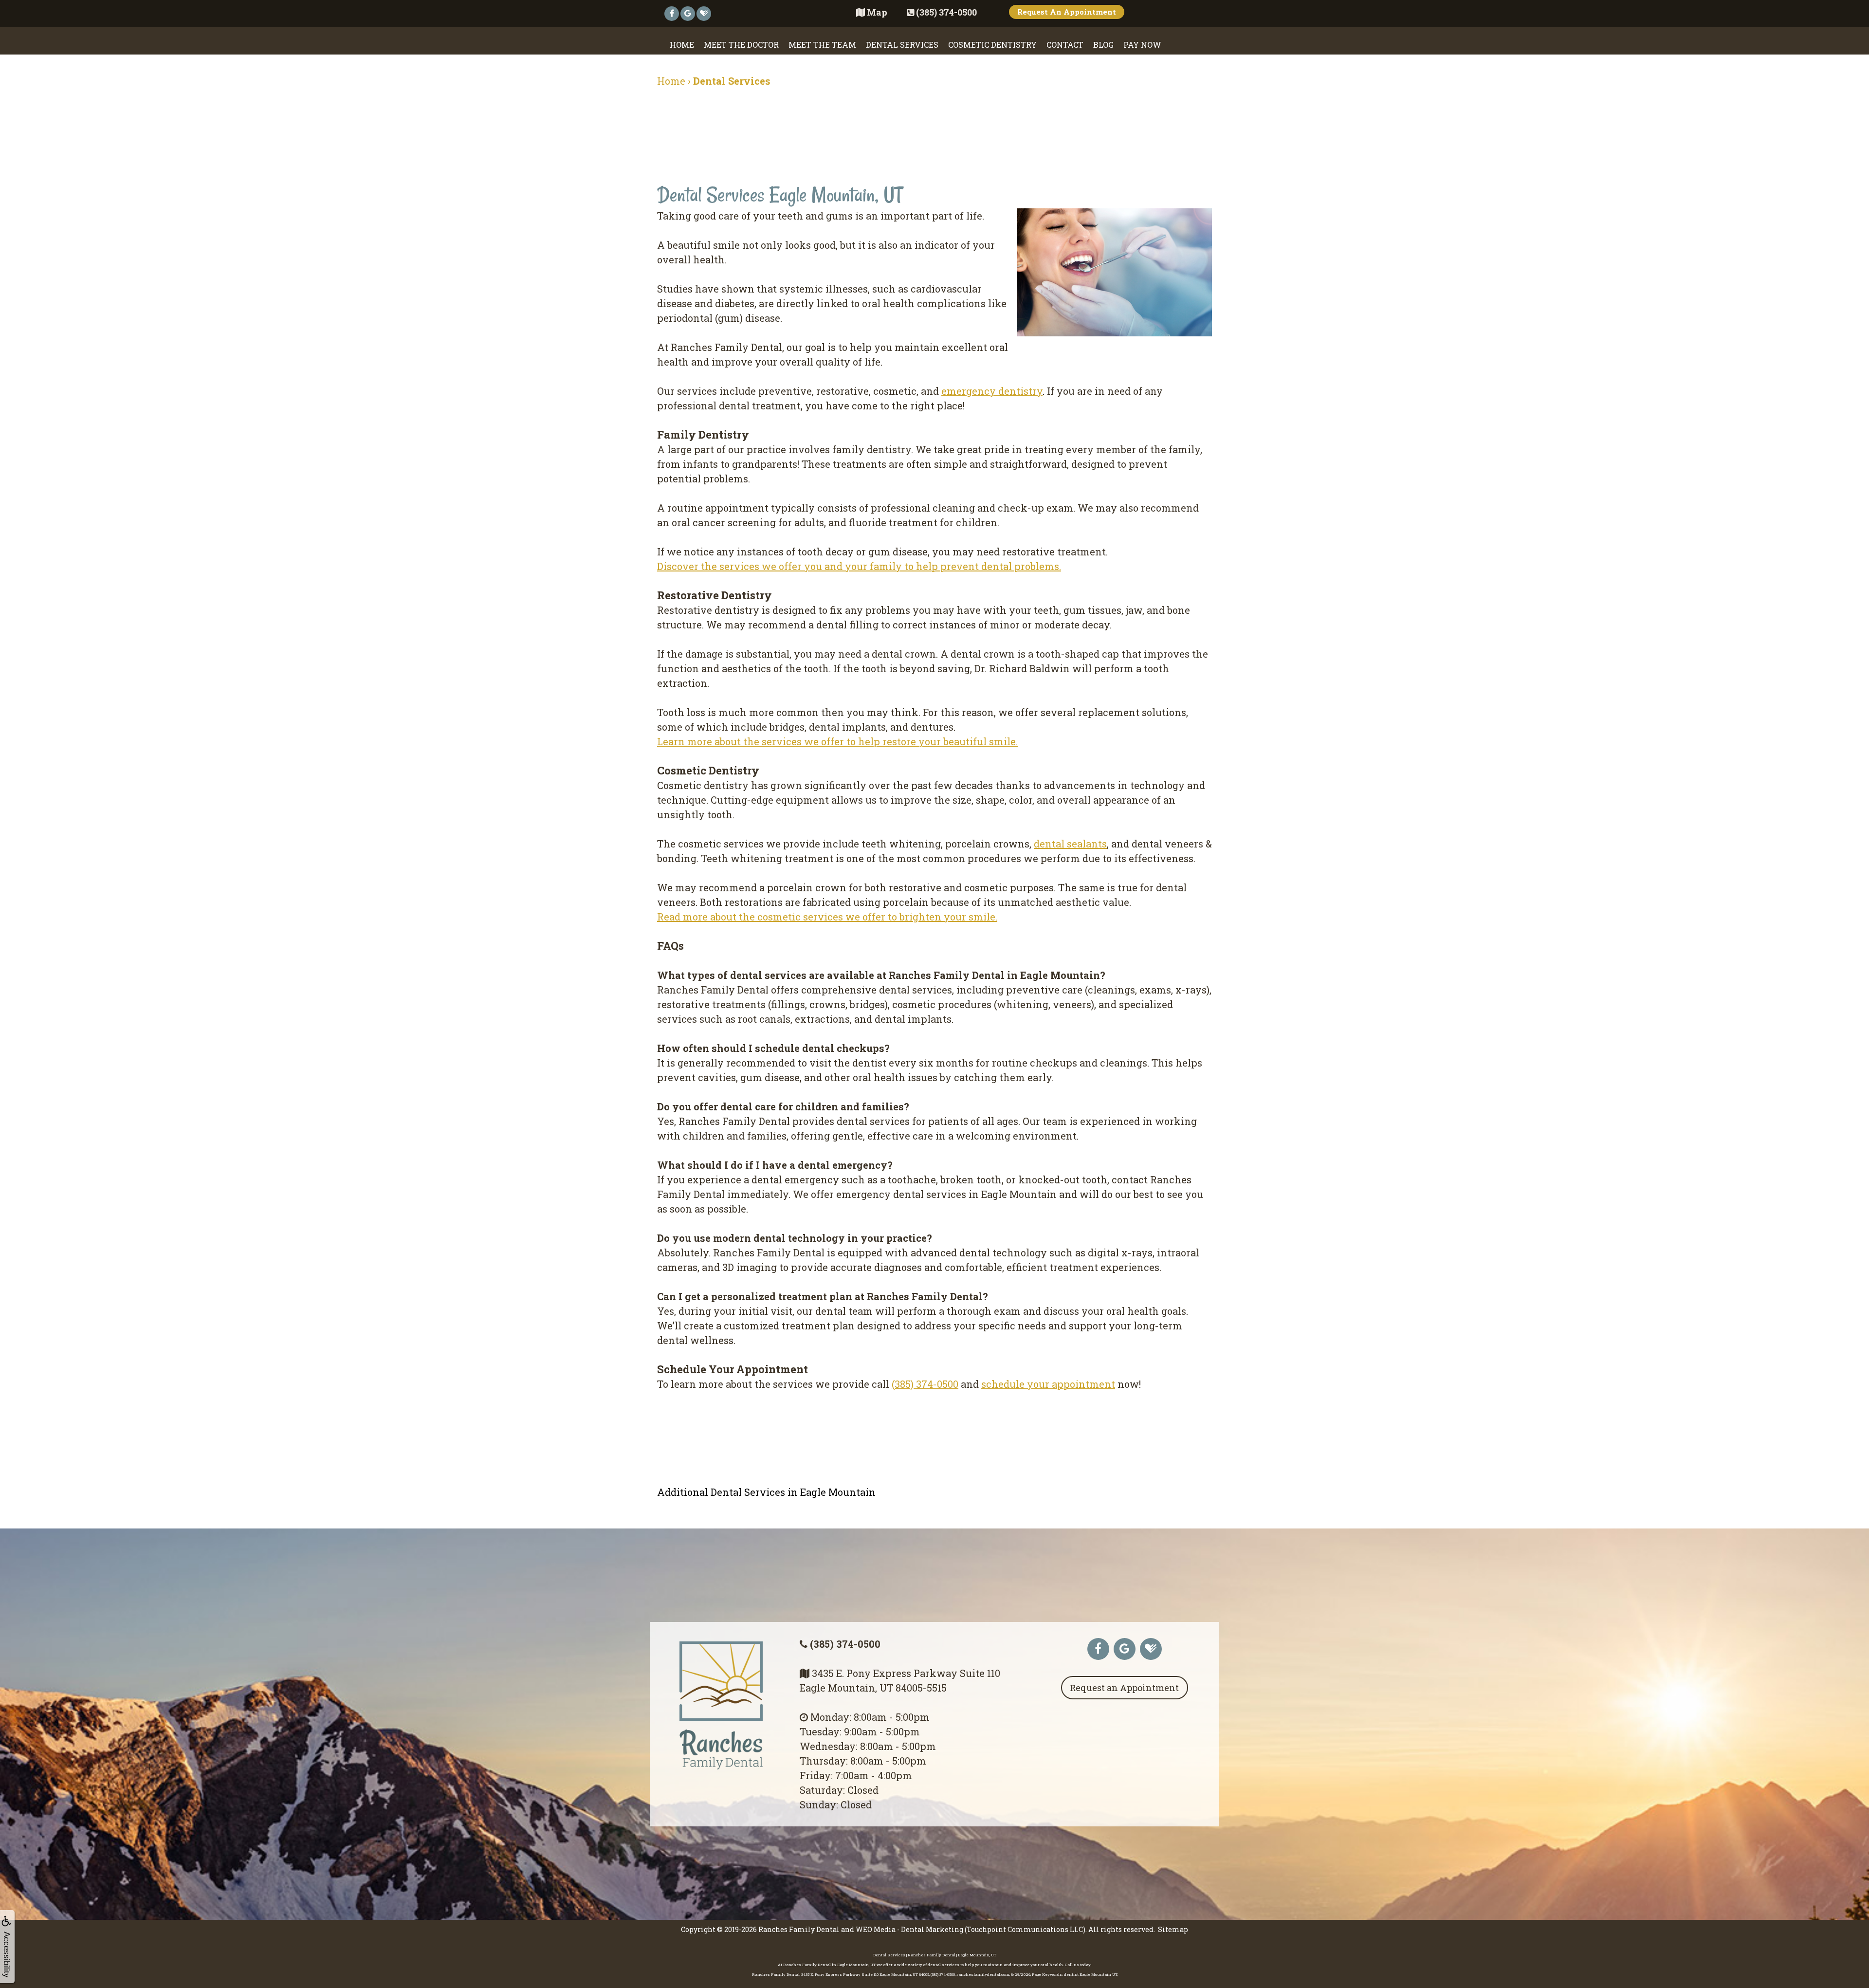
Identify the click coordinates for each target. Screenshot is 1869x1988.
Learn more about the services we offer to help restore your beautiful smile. (837, 741)
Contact (1065, 45)
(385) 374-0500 (925, 1384)
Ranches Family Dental (799, 1929)
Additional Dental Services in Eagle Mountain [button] (766, 1492)
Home (682, 45)
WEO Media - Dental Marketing (909, 1929)
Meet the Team (822, 45)
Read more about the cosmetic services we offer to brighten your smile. (827, 917)
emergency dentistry (992, 391)
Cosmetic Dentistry (992, 45)
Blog (1103, 45)
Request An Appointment (1067, 12)
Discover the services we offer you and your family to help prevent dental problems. (859, 566)
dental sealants (1070, 844)
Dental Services (902, 45)
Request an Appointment (1124, 1688)
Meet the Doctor (741, 45)
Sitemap (1173, 1929)
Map (877, 12)
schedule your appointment (1048, 1384)
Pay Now (1142, 45)
